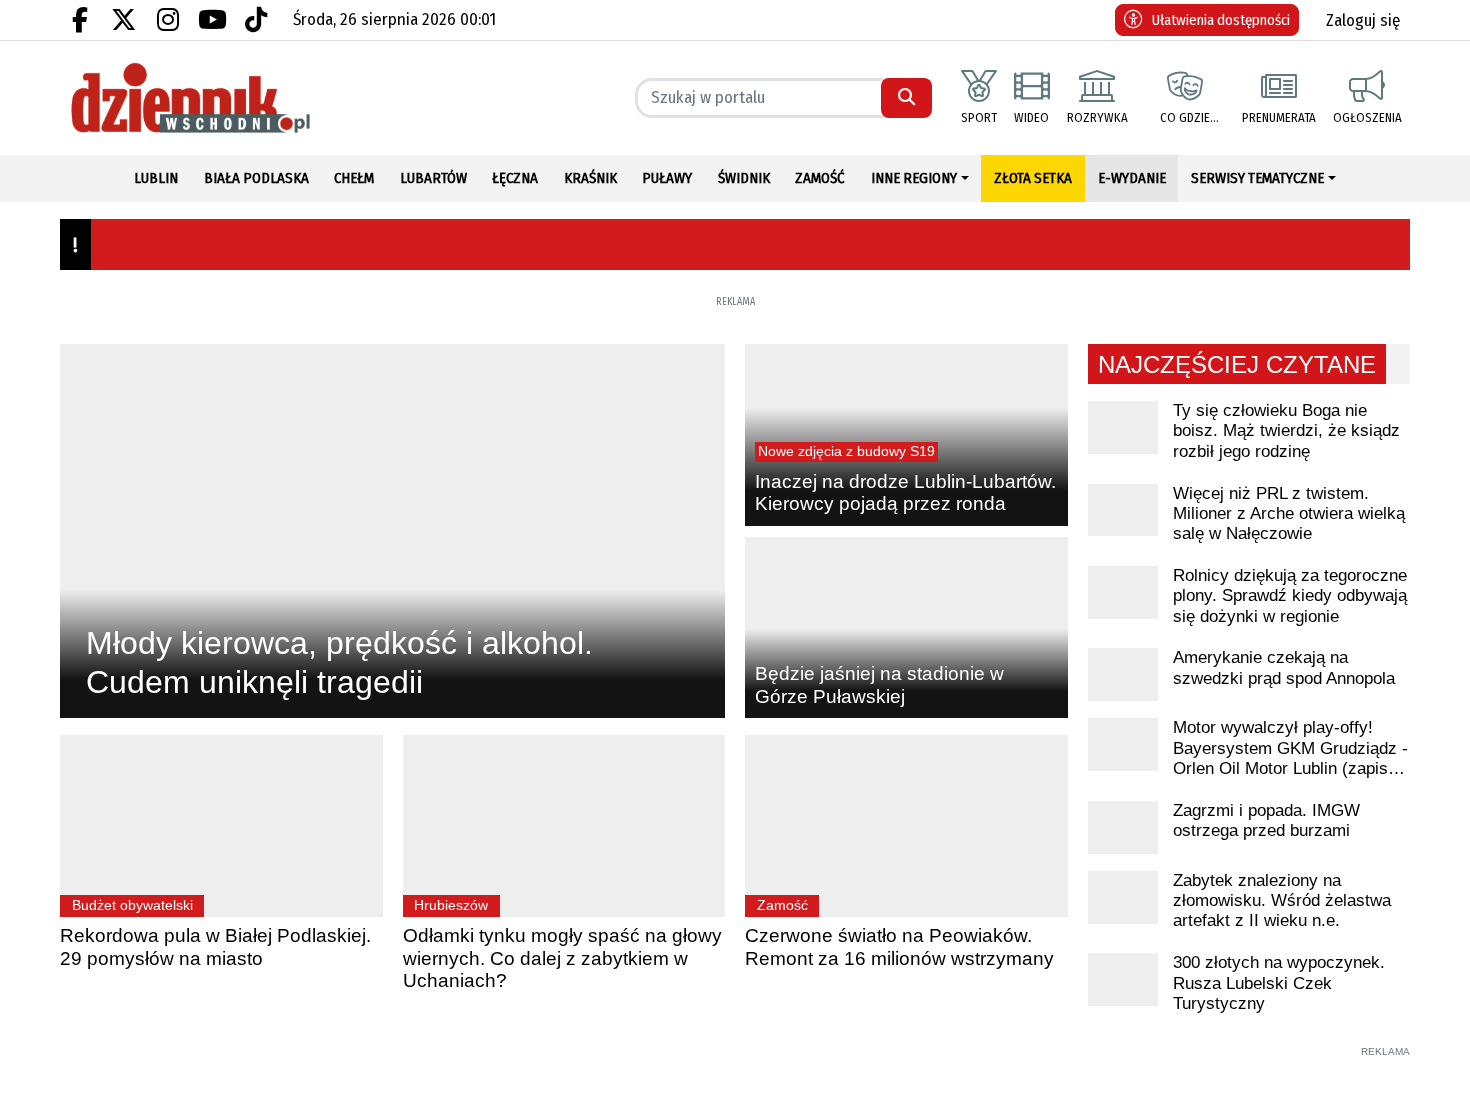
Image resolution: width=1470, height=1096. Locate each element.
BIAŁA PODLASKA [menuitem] (256, 178)
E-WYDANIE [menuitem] (1132, 178)
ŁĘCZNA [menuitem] (515, 178)
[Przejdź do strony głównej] (221, 98)
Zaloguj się (1363, 20)
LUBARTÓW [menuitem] (433, 178)
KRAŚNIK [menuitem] (590, 178)
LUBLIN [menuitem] (156, 178)
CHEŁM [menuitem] (354, 178)
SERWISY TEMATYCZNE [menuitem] (1257, 178)
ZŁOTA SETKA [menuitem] (1033, 178)
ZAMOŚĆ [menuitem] (820, 178)
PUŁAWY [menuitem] (667, 178)
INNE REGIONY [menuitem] (914, 178)
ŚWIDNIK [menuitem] (744, 178)
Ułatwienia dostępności (1221, 20)
